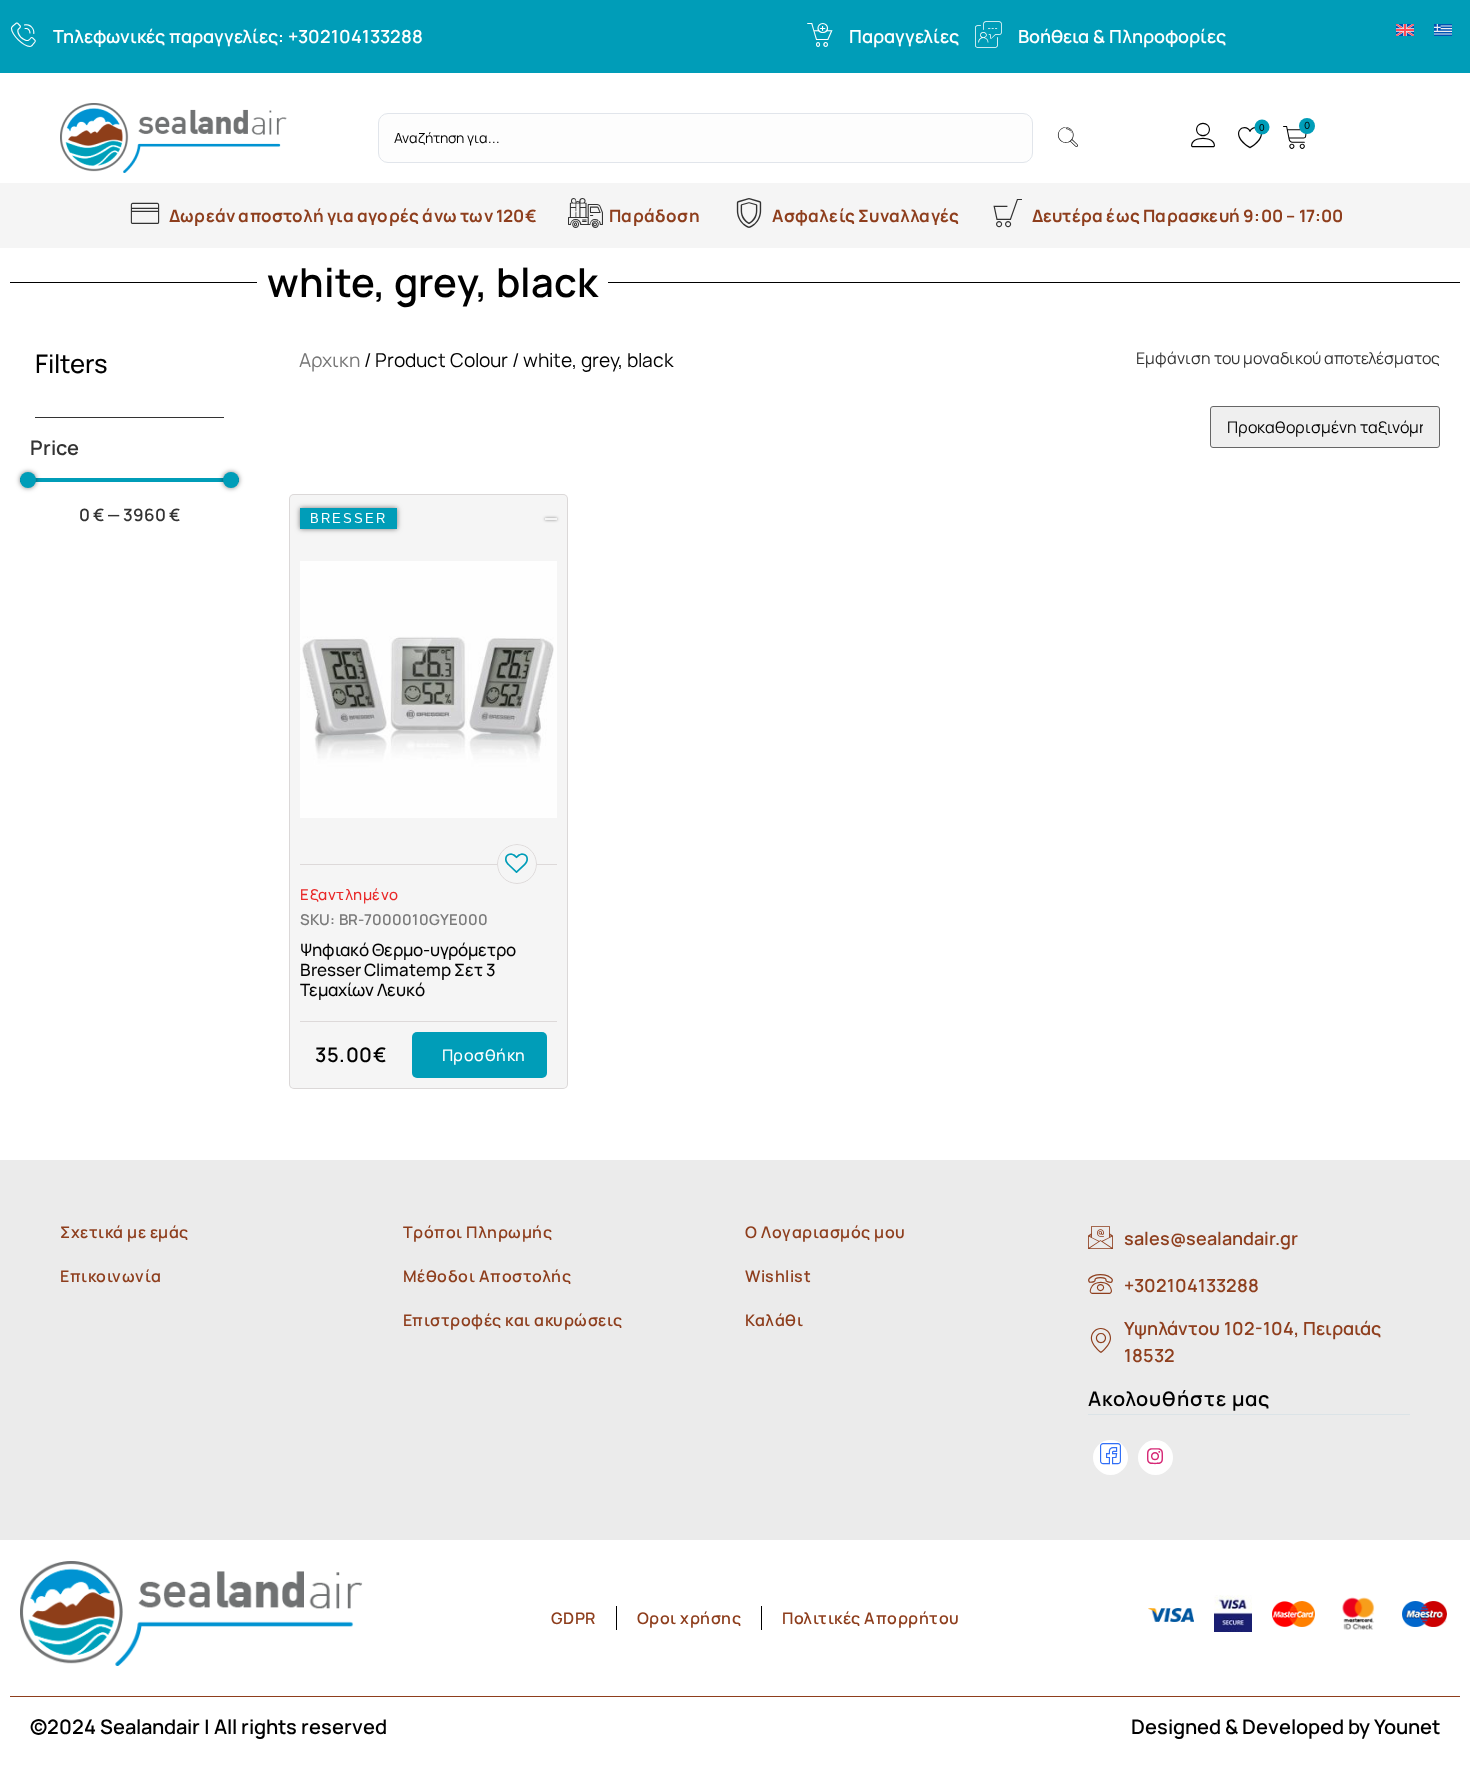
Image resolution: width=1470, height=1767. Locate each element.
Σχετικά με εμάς (124, 1232)
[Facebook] (1110, 1457)
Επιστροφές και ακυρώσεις (513, 1320)
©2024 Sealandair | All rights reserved (208, 1726)
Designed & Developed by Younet (1285, 1726)
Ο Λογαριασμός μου (825, 1232)
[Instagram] (1155, 1457)
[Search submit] (1068, 138)
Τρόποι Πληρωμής (478, 1232)
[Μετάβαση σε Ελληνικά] (1443, 28)
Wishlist (778, 1276)
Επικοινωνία (111, 1276)
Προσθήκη (484, 1055)
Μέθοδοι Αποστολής (487, 1276)
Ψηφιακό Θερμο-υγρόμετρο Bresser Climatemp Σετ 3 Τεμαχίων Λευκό (408, 970)
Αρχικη (329, 360)
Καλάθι (774, 1320)
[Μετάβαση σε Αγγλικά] (1405, 28)
